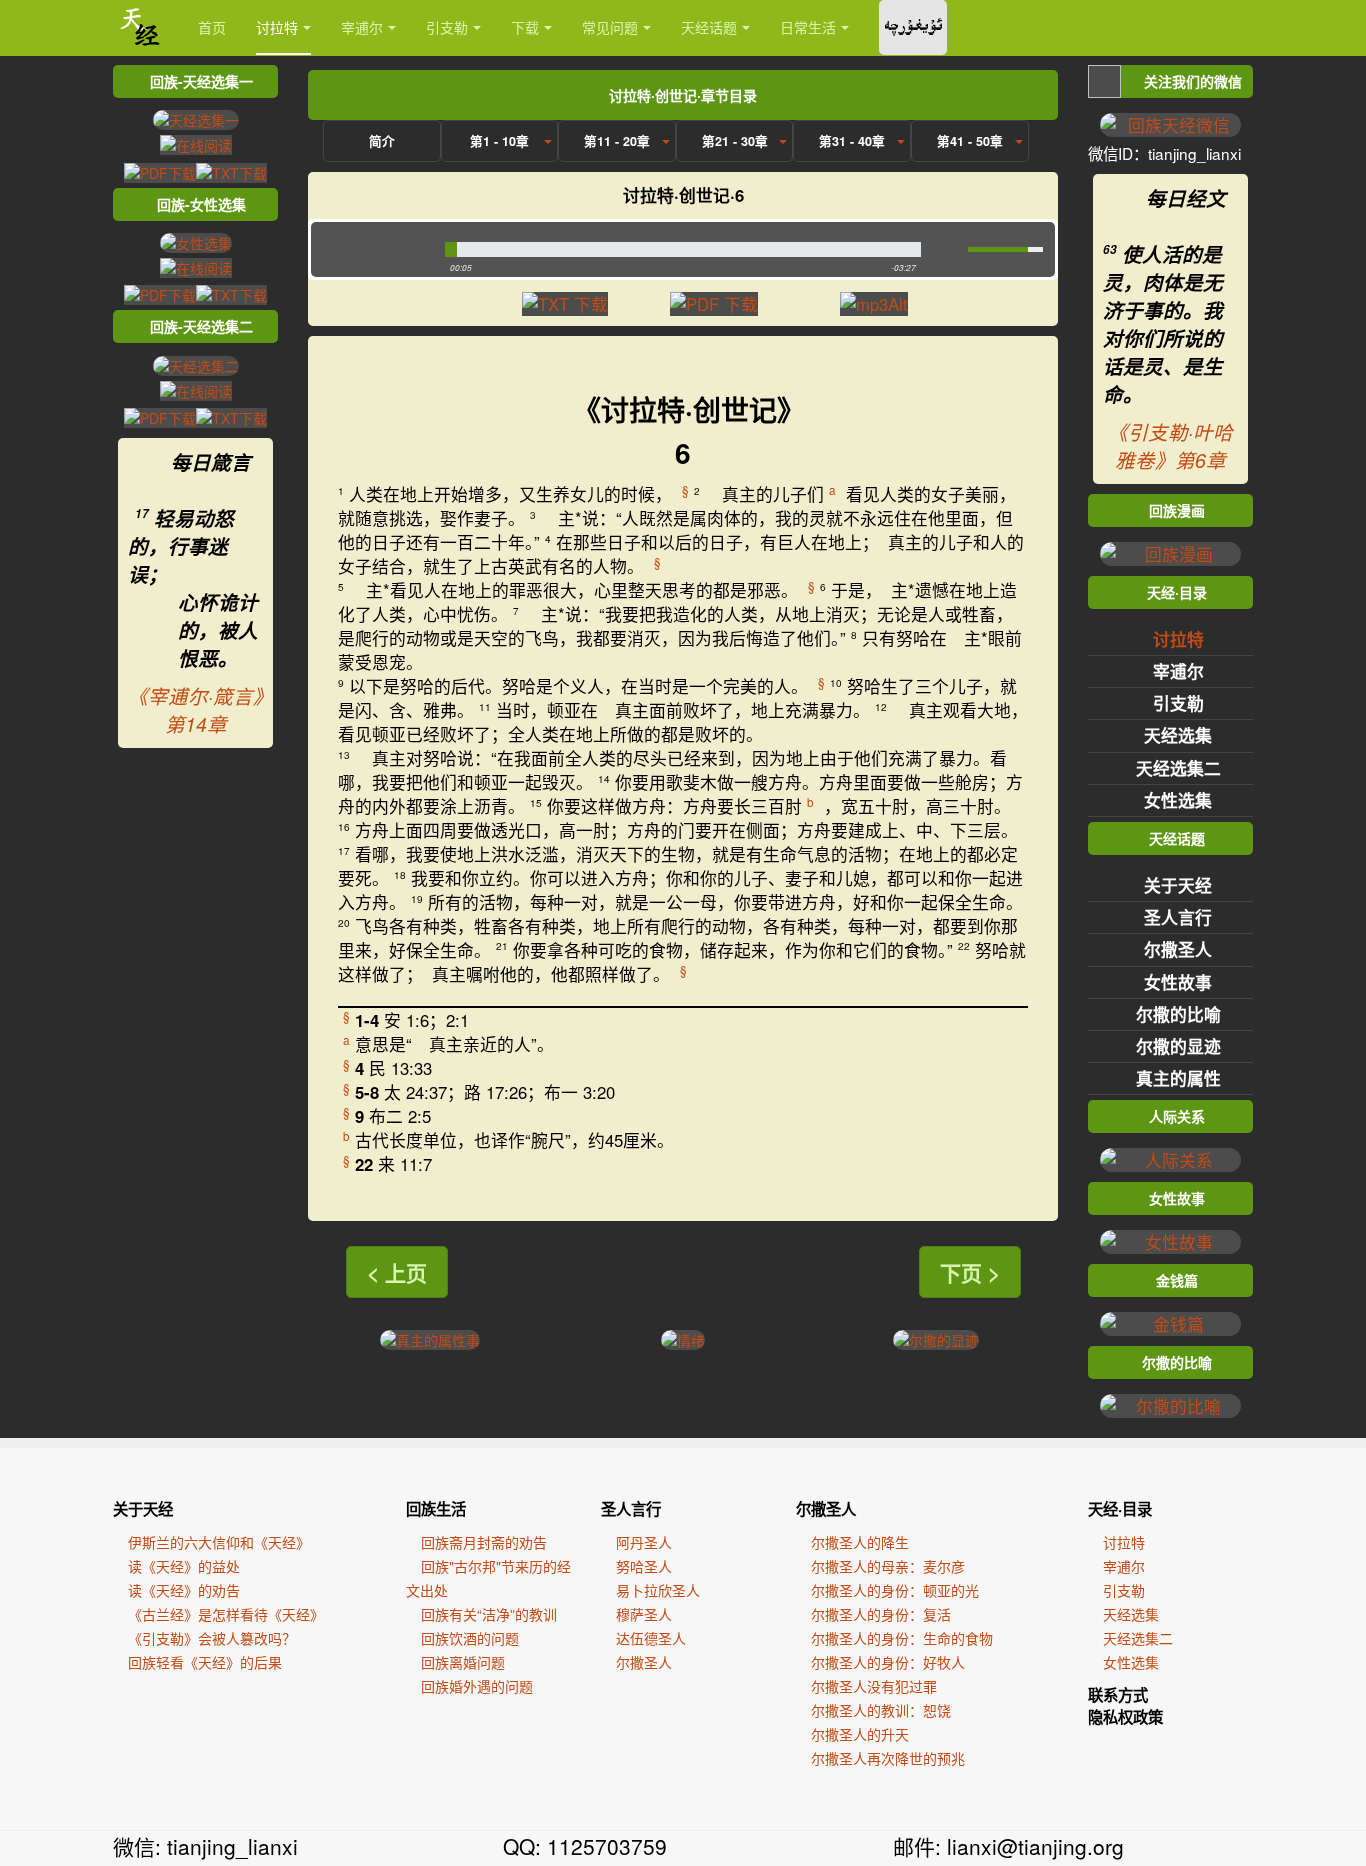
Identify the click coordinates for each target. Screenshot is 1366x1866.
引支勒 (447, 27)
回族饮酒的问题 (470, 1638)
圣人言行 (1178, 917)
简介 (382, 141)
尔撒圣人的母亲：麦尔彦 (888, 1566)
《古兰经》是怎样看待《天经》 (226, 1614)
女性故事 (1178, 982)
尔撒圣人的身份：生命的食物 (902, 1638)
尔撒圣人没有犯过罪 (874, 1686)
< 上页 (397, 1272)
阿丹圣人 (644, 1542)
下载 (525, 27)
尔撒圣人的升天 (860, 1734)
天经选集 (1178, 735)
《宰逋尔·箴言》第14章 (195, 710)
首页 (212, 27)
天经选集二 (1178, 768)
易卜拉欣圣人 (658, 1590)
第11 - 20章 (617, 141)
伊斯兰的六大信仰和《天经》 (219, 1542)
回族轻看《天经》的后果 (205, 1662)
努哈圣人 (644, 1566)
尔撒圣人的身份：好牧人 (888, 1662)
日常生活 (808, 27)
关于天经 (1178, 885)
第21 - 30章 (735, 141)
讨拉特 (277, 27)
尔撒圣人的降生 (860, 1542)
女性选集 (1178, 800)
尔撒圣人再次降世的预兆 (888, 1758)
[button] (373, 249)
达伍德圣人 (651, 1638)
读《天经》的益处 (184, 1566)
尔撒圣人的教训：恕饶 (881, 1710)
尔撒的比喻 (1178, 1014)
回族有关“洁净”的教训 (489, 1614)
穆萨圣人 (644, 1614)
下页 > (970, 1272)
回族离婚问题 (463, 1662)
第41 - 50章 (970, 141)
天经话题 (709, 27)
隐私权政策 (1125, 1717)
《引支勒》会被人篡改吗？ (212, 1638)
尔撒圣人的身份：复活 (881, 1614)
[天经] (140, 27)
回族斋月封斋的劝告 (484, 1542)
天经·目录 (1120, 1509)
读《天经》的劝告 (184, 1590)
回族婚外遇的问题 (477, 1686)
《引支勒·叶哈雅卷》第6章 (1170, 446)
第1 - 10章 (499, 141)
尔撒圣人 (1178, 949)
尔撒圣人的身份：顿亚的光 (895, 1590)
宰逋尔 (362, 27)
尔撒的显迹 (1178, 1046)
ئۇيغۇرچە (913, 27)
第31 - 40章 (852, 141)
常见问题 (610, 27)
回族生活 (436, 1509)
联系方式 (1118, 1695)
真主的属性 (1178, 1078)
